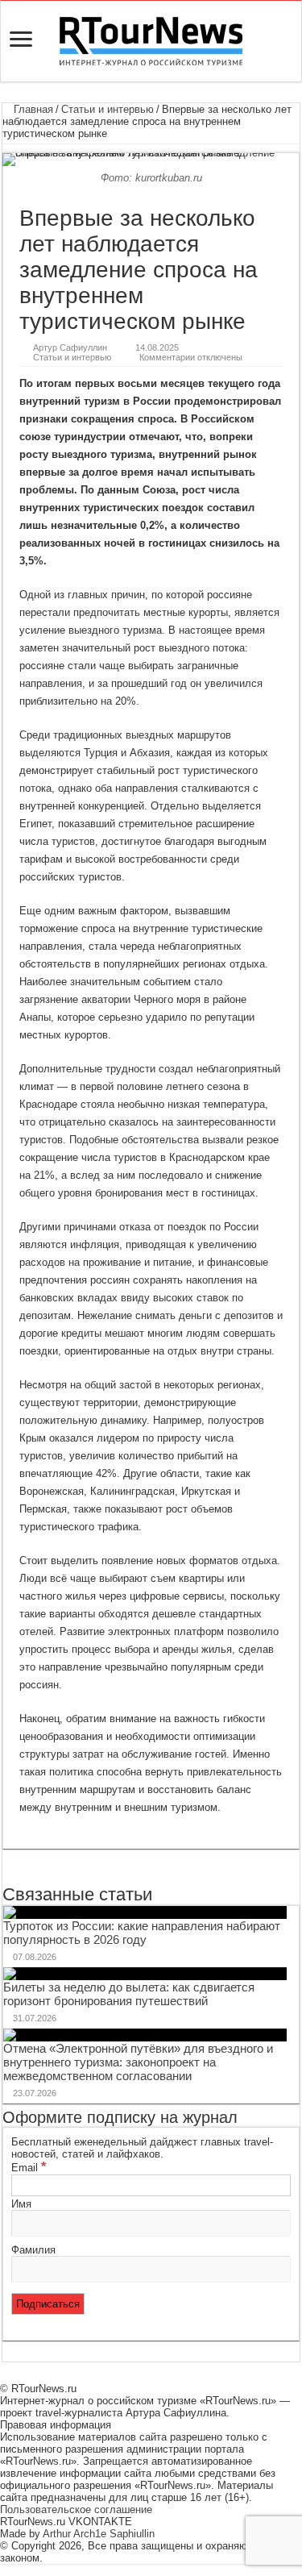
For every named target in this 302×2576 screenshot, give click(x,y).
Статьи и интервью (108, 109)
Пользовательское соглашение (76, 2509)
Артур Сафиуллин (70, 347)
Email (29, 2168)
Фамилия (33, 2250)
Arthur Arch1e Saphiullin (99, 2534)
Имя (21, 2204)
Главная (32, 109)
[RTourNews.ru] (151, 38)
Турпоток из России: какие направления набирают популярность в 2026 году (142, 1933)
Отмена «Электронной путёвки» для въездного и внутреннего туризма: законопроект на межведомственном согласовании (138, 2062)
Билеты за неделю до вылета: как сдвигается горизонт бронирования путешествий (129, 1994)
